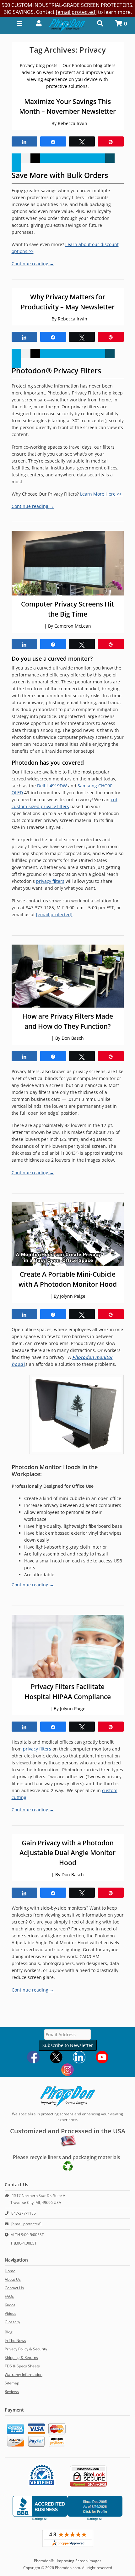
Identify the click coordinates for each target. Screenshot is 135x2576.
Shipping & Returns (21, 2357)
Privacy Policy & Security (26, 2349)
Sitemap (12, 2383)
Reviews (12, 2392)
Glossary (12, 2322)
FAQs (9, 2296)
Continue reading (33, 264)
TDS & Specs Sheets (22, 2366)
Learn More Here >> (102, 494)
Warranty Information (24, 2375)
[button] (37, 23)
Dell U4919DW (52, 786)
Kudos (10, 2305)
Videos (11, 2313)
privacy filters (50, 881)
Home (10, 2271)
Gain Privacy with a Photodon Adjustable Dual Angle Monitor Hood (67, 1853)
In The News (15, 2340)
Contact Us (14, 2288)
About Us (13, 2279)
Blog (9, 2332)
